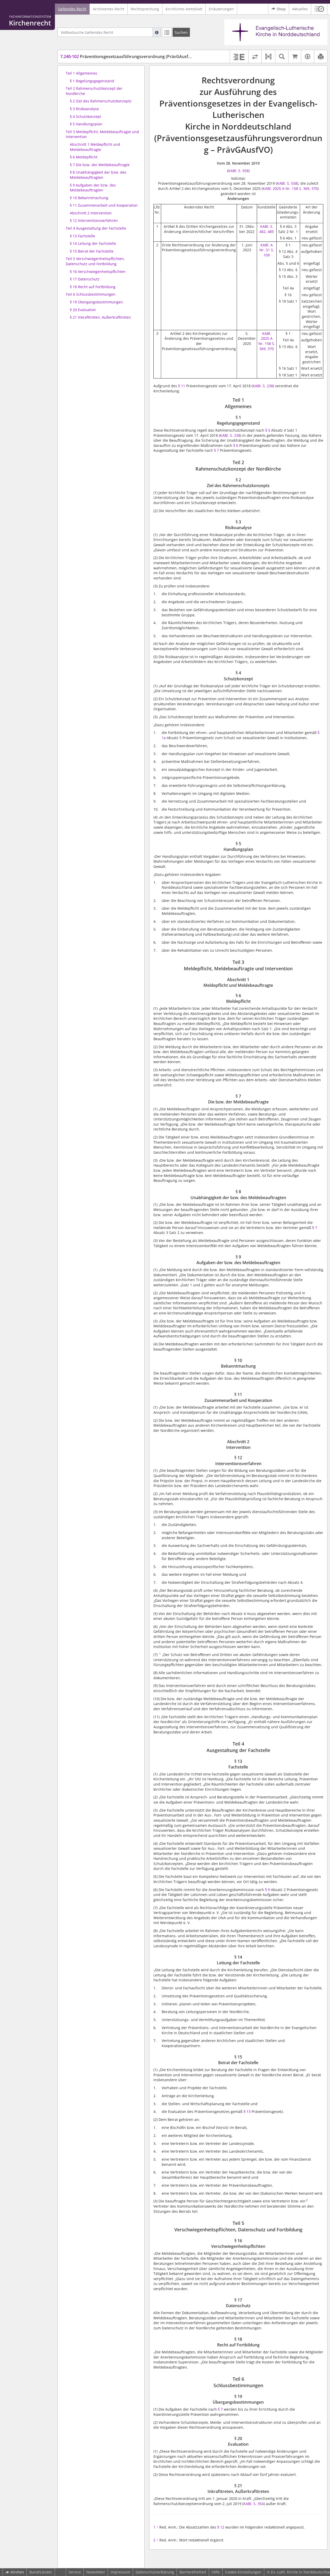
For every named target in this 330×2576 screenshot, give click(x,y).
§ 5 (268, 430)
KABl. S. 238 (263, 386)
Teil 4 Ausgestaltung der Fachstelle (96, 228)
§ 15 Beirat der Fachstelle (92, 251)
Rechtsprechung (145, 9)
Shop (281, 9)
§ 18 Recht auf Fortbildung (93, 287)
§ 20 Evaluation (83, 310)
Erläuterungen (221, 9)
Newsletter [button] (96, 2572)
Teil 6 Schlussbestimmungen (91, 294)
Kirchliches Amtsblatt (184, 9)
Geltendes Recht (72, 9)
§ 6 (236, 445)
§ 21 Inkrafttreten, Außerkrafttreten (100, 317)
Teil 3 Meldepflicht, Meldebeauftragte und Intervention (102, 134)
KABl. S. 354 (254, 2504)
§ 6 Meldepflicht (84, 157)
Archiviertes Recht (109, 9)
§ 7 (216, 450)
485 (271, 232)
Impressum (120, 2572)
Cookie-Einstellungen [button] (243, 2572)
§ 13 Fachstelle (82, 236)
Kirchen (17, 2572)
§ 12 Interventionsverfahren (94, 220)
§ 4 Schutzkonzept (85, 116)
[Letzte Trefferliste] (167, 32)
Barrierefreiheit (193, 2572)
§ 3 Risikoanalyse (84, 109)
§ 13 (247, 2111)
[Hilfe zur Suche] (157, 32)
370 (315, 188)
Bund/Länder (41, 2572)
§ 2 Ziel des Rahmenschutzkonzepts (101, 101)
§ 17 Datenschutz (85, 279)
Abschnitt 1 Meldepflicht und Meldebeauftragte (95, 147)
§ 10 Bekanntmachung (89, 198)
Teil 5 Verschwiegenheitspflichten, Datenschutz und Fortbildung (95, 261)
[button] (319, 9)
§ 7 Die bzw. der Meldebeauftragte (100, 165)
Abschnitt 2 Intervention (91, 213)
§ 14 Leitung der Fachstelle (93, 243)
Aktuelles (300, 9)
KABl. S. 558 (238, 171)
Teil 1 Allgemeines (81, 73)
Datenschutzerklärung (155, 2572)
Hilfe (216, 2572)
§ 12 (221, 2527)
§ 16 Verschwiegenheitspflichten (98, 272)
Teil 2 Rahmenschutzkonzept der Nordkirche (94, 91)
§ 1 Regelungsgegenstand (92, 81)
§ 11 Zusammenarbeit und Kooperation (104, 205)
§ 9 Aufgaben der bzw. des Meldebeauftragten (93, 188)
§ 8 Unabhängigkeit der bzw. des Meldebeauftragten (98, 175)
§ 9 (267, 1890)
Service (75, 2572)
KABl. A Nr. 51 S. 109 (267, 250)
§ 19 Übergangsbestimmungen (96, 302)
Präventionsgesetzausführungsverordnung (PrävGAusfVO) (128, 56)
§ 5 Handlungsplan (86, 124)
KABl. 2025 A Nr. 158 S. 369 (286, 188)
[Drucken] (321, 56)
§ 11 (182, 386)
